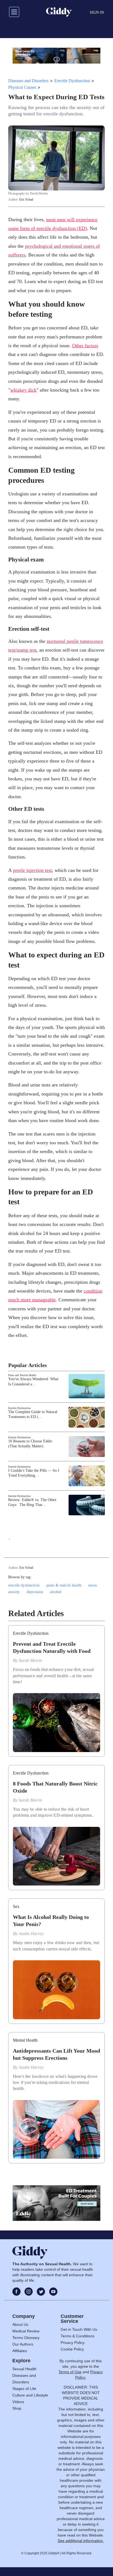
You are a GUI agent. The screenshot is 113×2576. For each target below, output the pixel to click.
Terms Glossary (26, 2338)
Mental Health (25, 2040)
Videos (18, 2402)
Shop (17, 2408)
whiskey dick (23, 390)
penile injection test (32, 870)
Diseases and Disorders (28, 81)
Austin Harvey (31, 1934)
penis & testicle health (64, 1585)
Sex (16, 1906)
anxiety (14, 1592)
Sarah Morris (30, 1660)
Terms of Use (70, 2372)
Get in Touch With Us (79, 2329)
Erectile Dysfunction (72, 81)
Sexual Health (24, 2369)
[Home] (59, 12)
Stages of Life (24, 2389)
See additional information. (81, 2541)
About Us (20, 2324)
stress (93, 1585)
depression (35, 1592)
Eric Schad (26, 199)
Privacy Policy (73, 2343)
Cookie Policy (72, 2349)
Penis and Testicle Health (22, 1375)
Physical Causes (22, 87)
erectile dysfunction (24, 1585)
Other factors (85, 346)
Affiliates (20, 2351)
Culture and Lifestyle (30, 2395)
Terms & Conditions (77, 2336)
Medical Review (26, 2331)
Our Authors (23, 2344)
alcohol (56, 1592)
